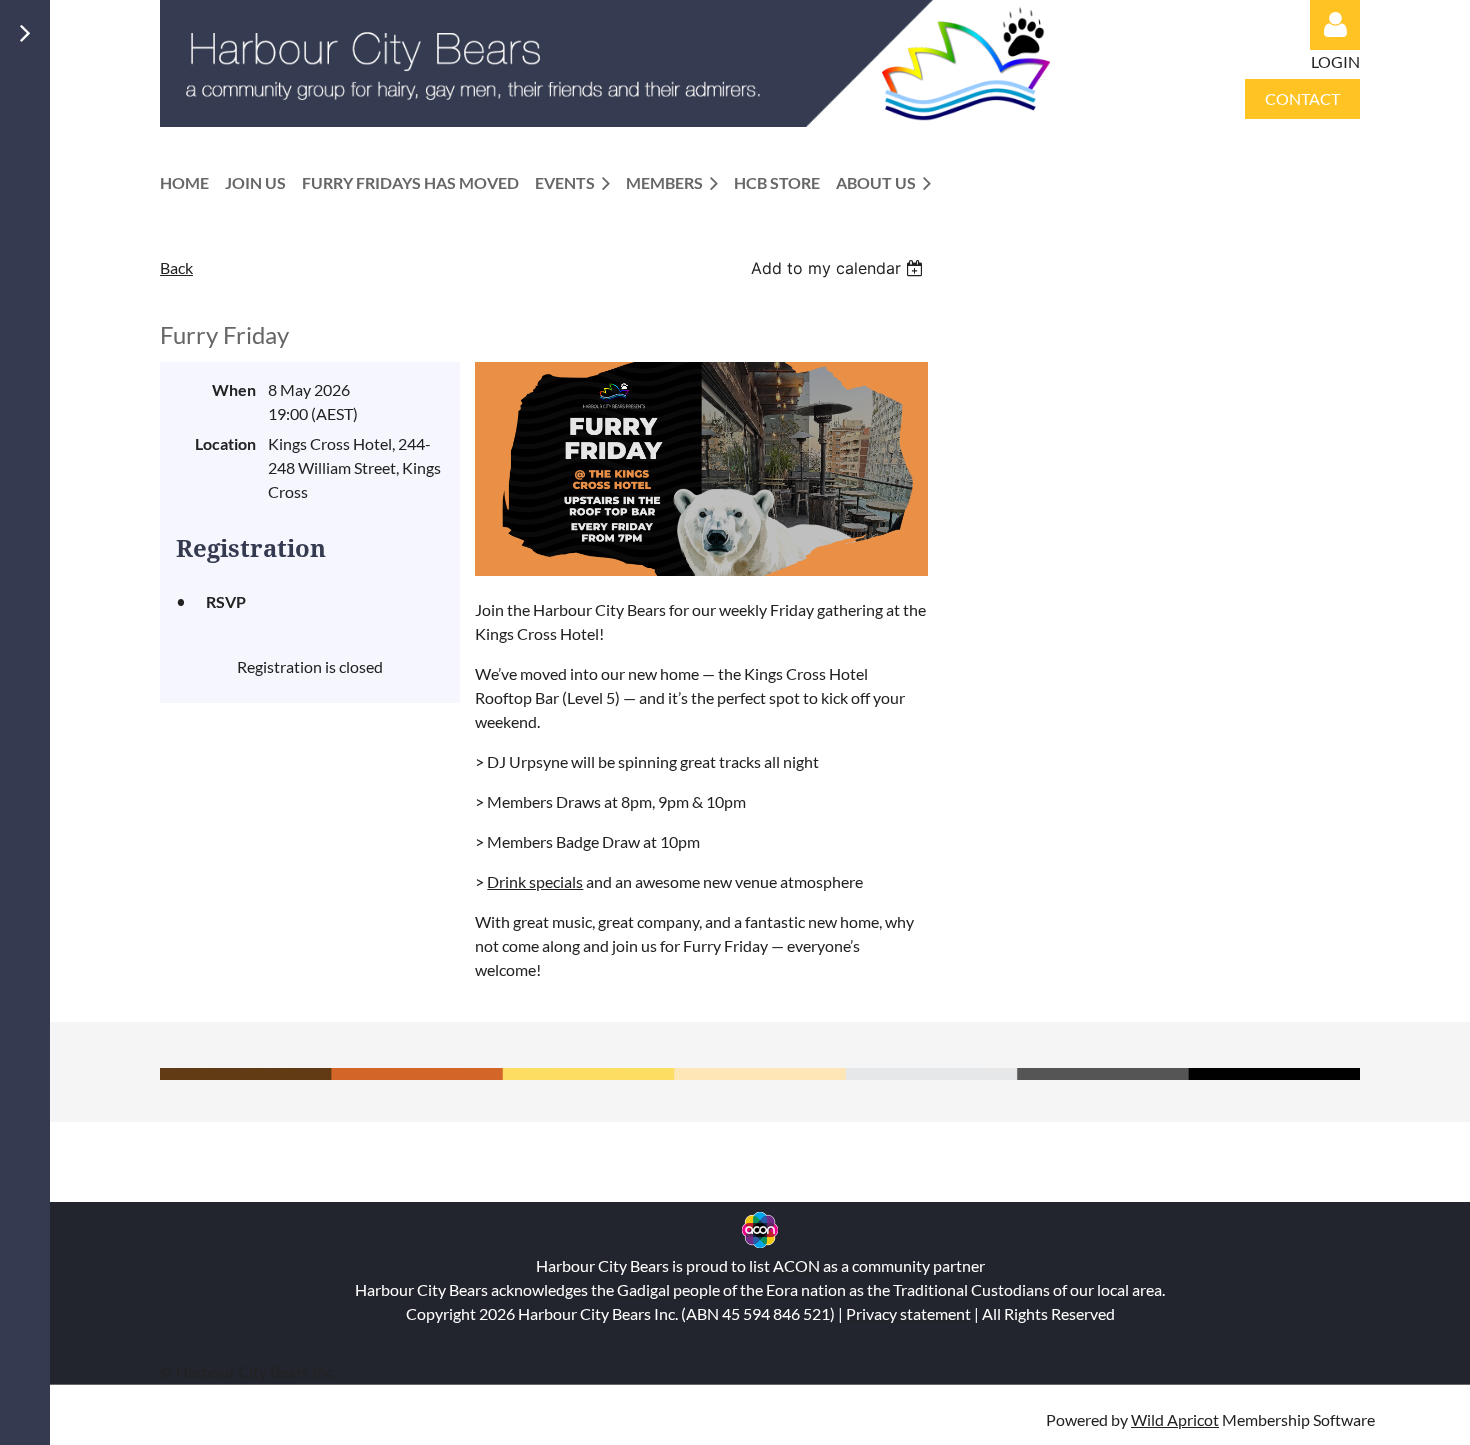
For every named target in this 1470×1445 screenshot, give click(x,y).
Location (225, 443)
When (234, 389)
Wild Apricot (1175, 1419)
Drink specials (535, 881)
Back (176, 267)
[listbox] (839, 268)
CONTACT (1302, 98)
